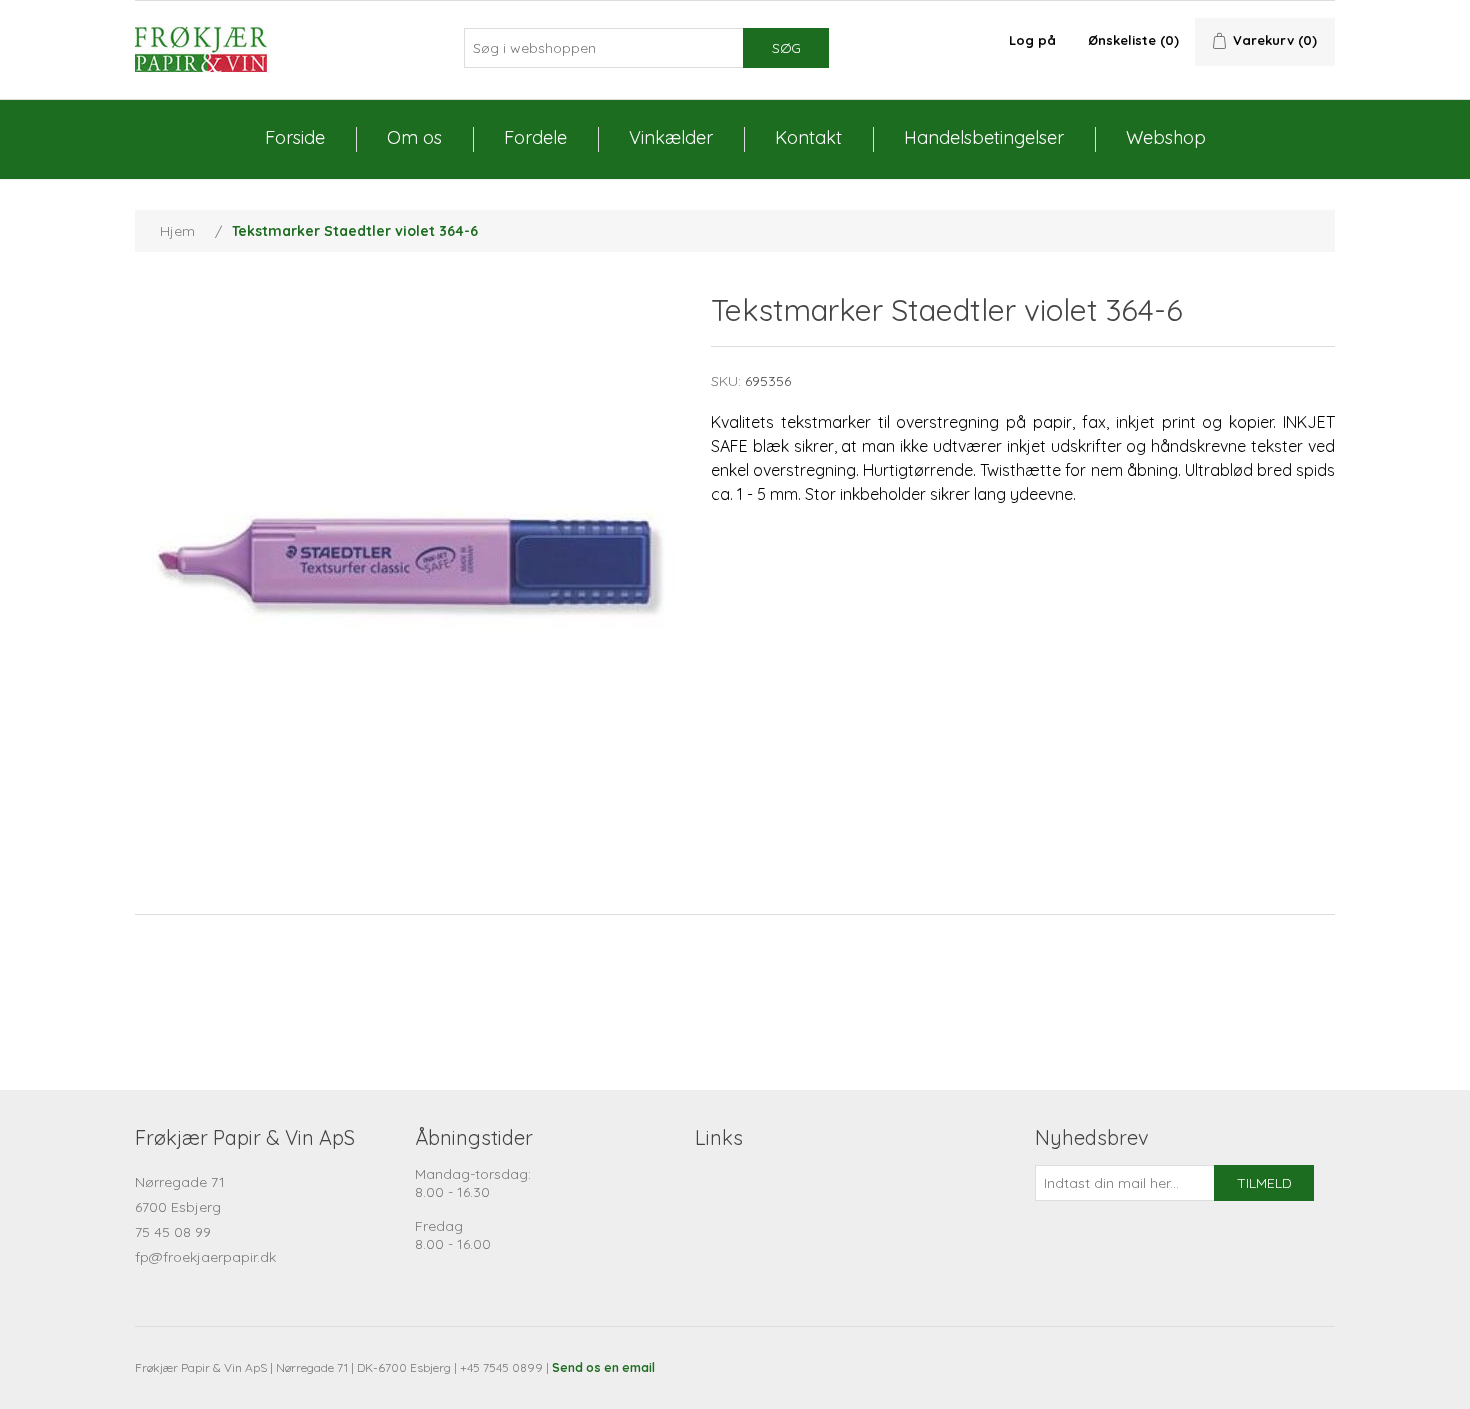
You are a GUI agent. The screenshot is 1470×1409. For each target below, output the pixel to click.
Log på (1032, 40)
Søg (786, 48)
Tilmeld (1264, 1183)
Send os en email (603, 1367)
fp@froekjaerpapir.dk (205, 1257)
